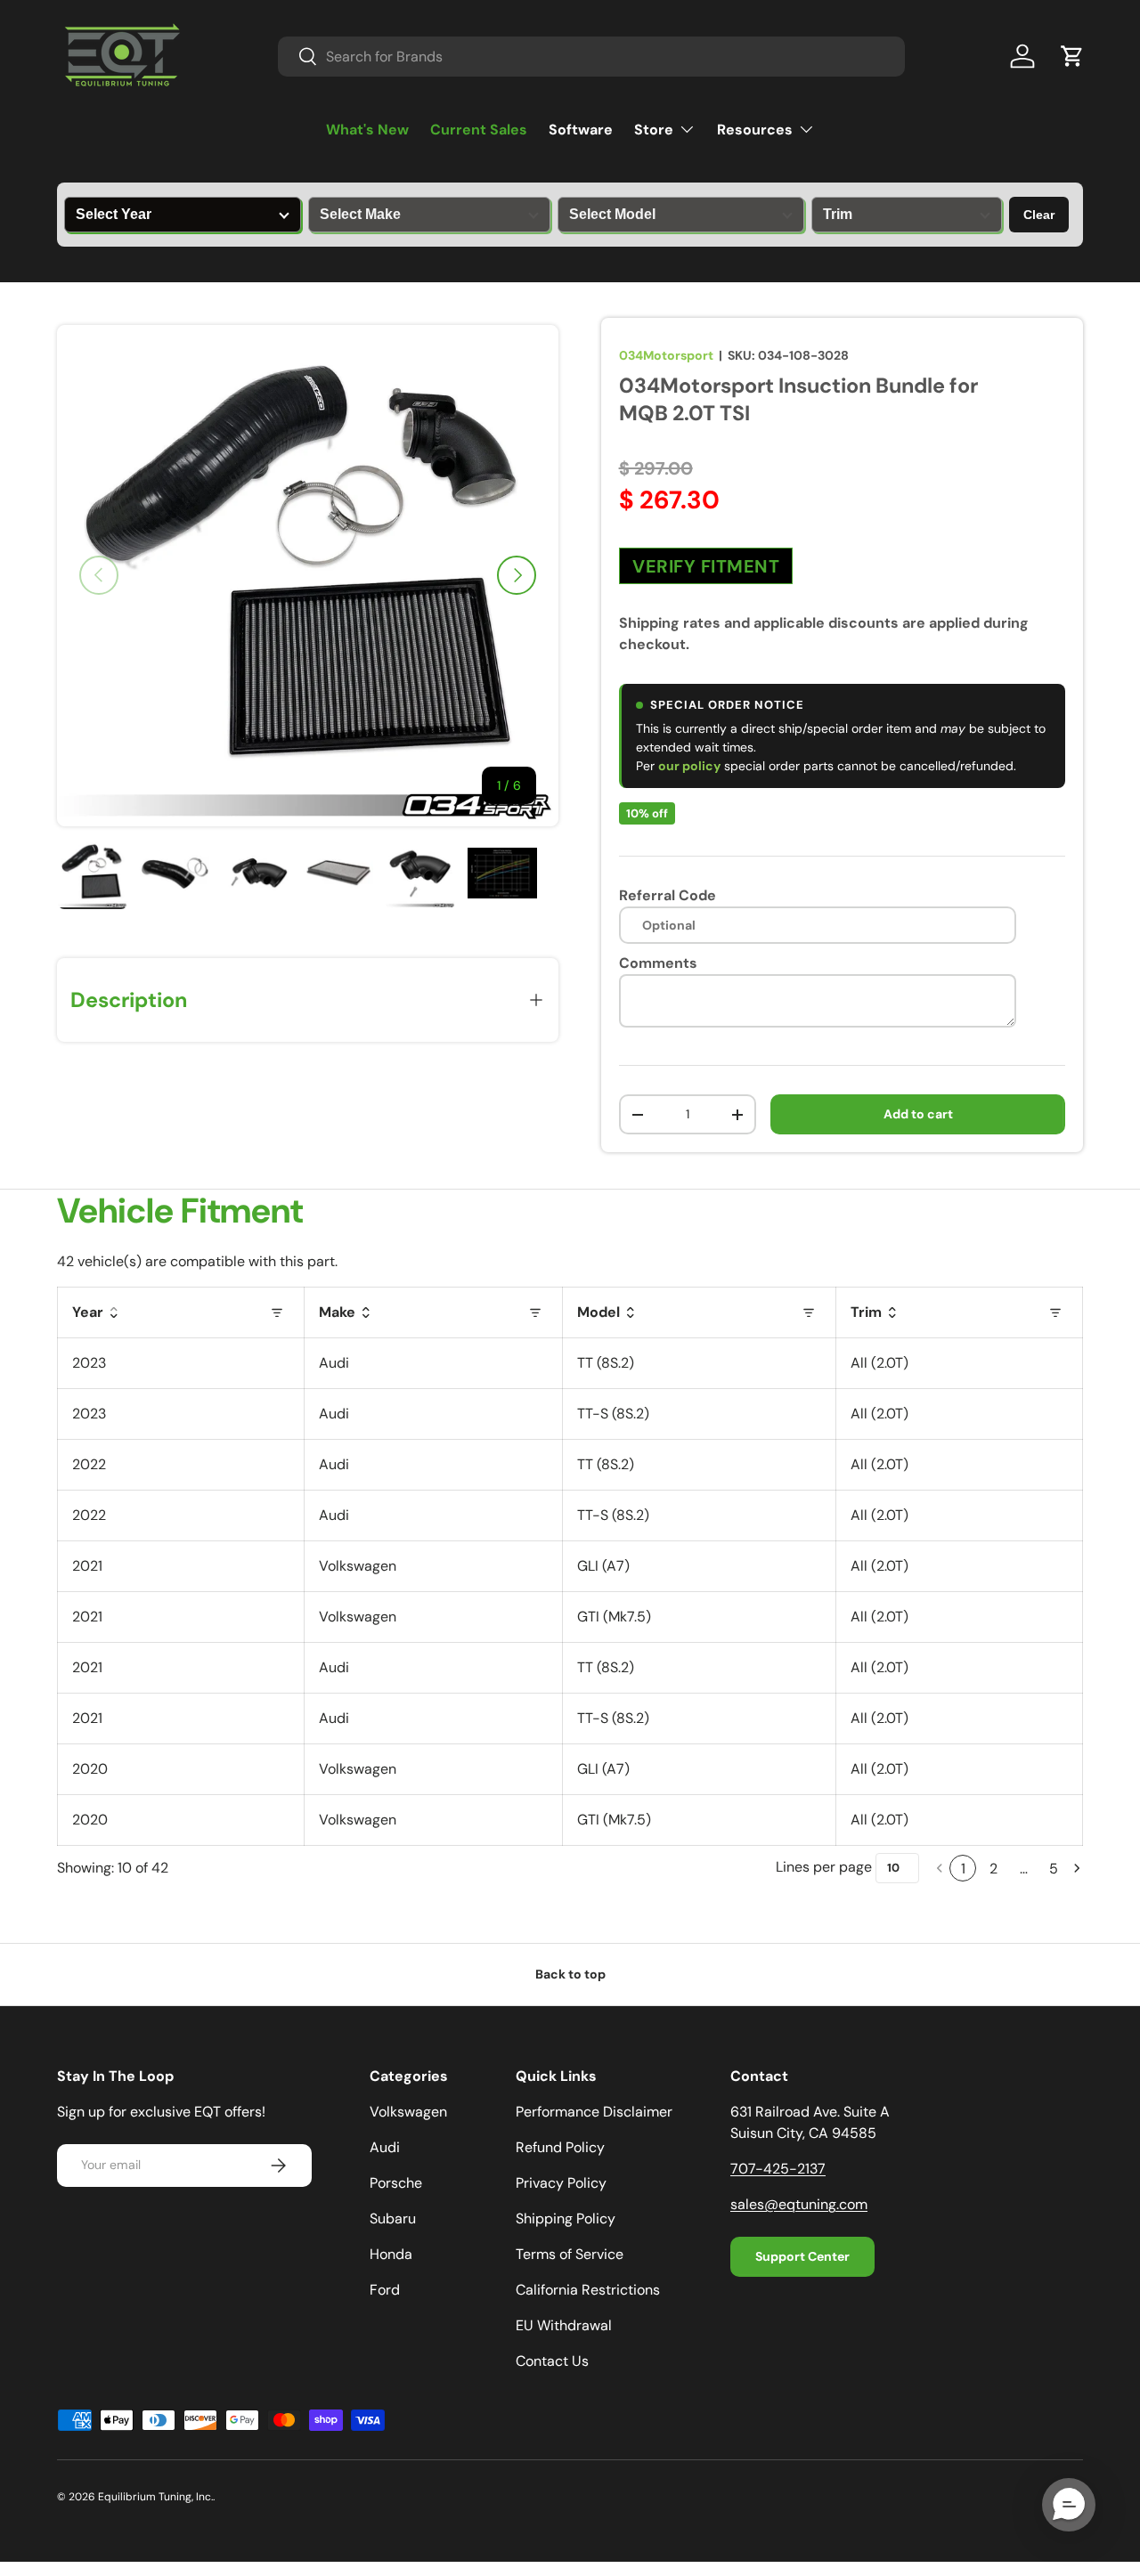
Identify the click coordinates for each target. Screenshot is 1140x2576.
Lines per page (824, 1867)
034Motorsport (666, 355)
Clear (1039, 215)
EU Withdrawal (564, 2325)
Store (654, 130)
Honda (391, 2254)
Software (581, 130)
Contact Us (552, 2361)
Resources (755, 130)
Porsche (396, 2183)
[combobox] (591, 57)
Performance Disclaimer (594, 2112)
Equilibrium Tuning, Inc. (155, 2497)
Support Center (802, 2256)
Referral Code (668, 895)
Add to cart (918, 1114)
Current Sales (479, 130)
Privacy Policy (561, 2183)
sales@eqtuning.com (799, 2204)
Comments (658, 963)
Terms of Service (570, 2254)
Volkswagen (408, 2112)
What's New (367, 130)
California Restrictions (588, 2290)
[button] (1072, 56)
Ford (385, 2290)
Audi (385, 2147)
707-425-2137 (778, 2169)
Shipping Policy (566, 2218)
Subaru (393, 2218)
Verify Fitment (706, 566)
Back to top (570, 1974)
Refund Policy (560, 2147)
